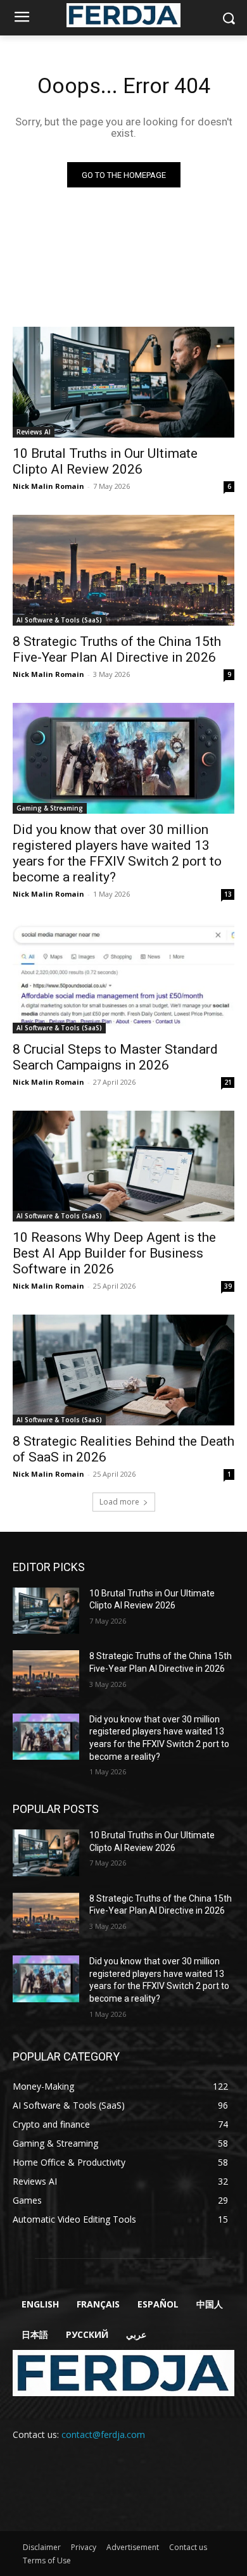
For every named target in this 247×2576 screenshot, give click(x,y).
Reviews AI (34, 432)
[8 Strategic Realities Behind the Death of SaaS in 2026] (123, 1370)
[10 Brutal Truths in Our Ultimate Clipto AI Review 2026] (123, 382)
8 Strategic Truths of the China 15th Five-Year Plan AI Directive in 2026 (117, 649)
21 (228, 1082)
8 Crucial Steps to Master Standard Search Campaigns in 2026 (115, 1057)
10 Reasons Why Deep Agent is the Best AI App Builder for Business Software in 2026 (114, 1253)
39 (228, 1286)
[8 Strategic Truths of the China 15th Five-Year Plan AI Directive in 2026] (123, 570)
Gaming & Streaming (50, 808)
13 (228, 894)
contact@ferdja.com (103, 2434)
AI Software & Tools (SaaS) (59, 620)
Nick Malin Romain (48, 486)
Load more (119, 1502)
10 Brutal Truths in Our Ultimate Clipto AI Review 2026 (105, 461)
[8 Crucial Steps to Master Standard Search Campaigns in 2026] (123, 978)
